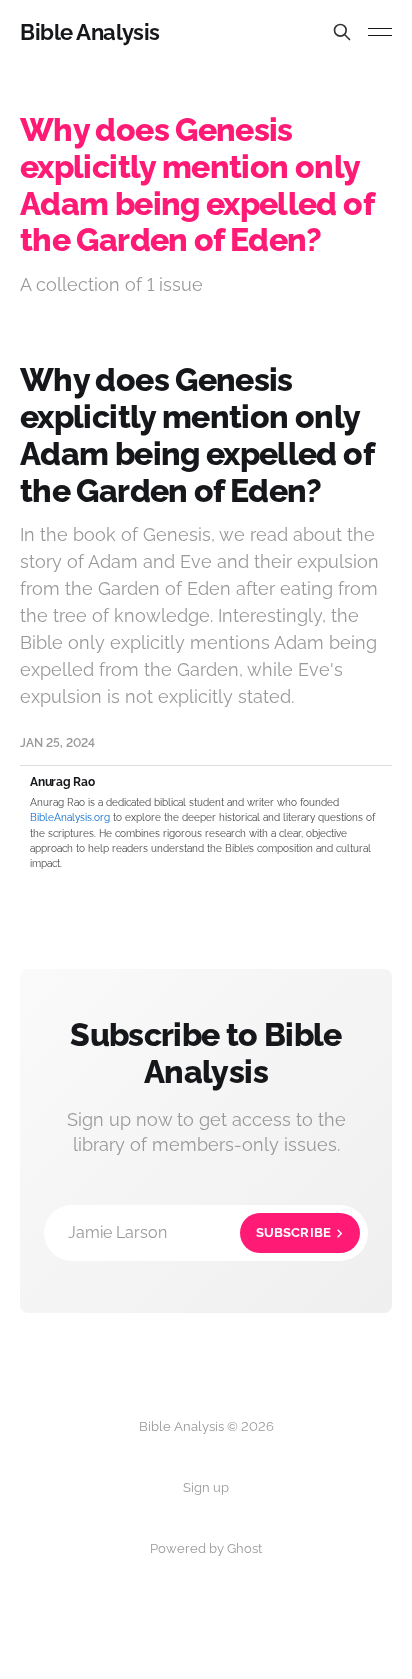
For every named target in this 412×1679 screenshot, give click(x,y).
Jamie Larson (199, 1232)
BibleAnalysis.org (70, 817)
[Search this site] (342, 32)
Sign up (206, 1487)
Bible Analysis (90, 32)
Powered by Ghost (206, 1548)
